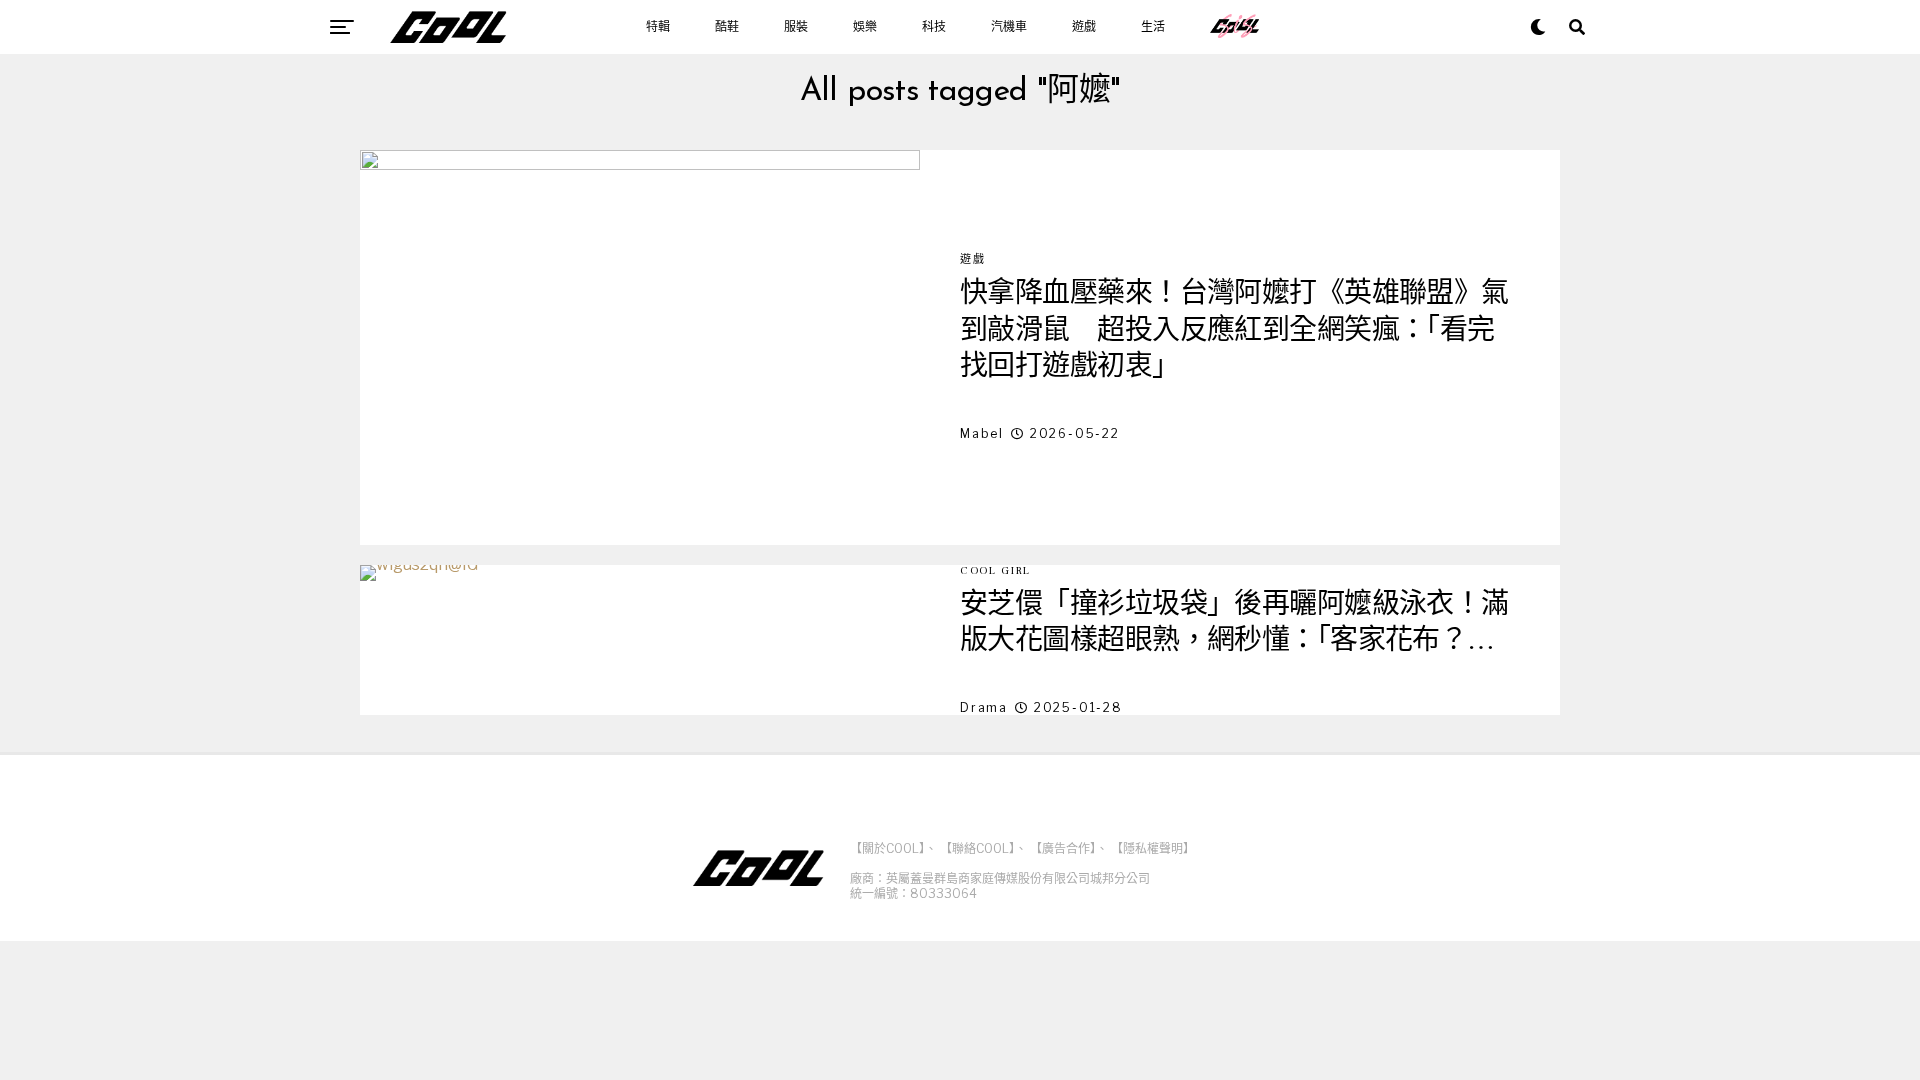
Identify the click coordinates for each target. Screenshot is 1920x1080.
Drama (984, 707)
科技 (934, 27)
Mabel (982, 433)
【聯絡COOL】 (977, 848)
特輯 (658, 27)
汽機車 (1009, 27)
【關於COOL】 (887, 848)
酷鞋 (727, 27)
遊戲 (1084, 27)
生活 (1153, 27)
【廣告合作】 (1063, 848)
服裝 (796, 27)
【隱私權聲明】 (1153, 848)
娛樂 (865, 27)
